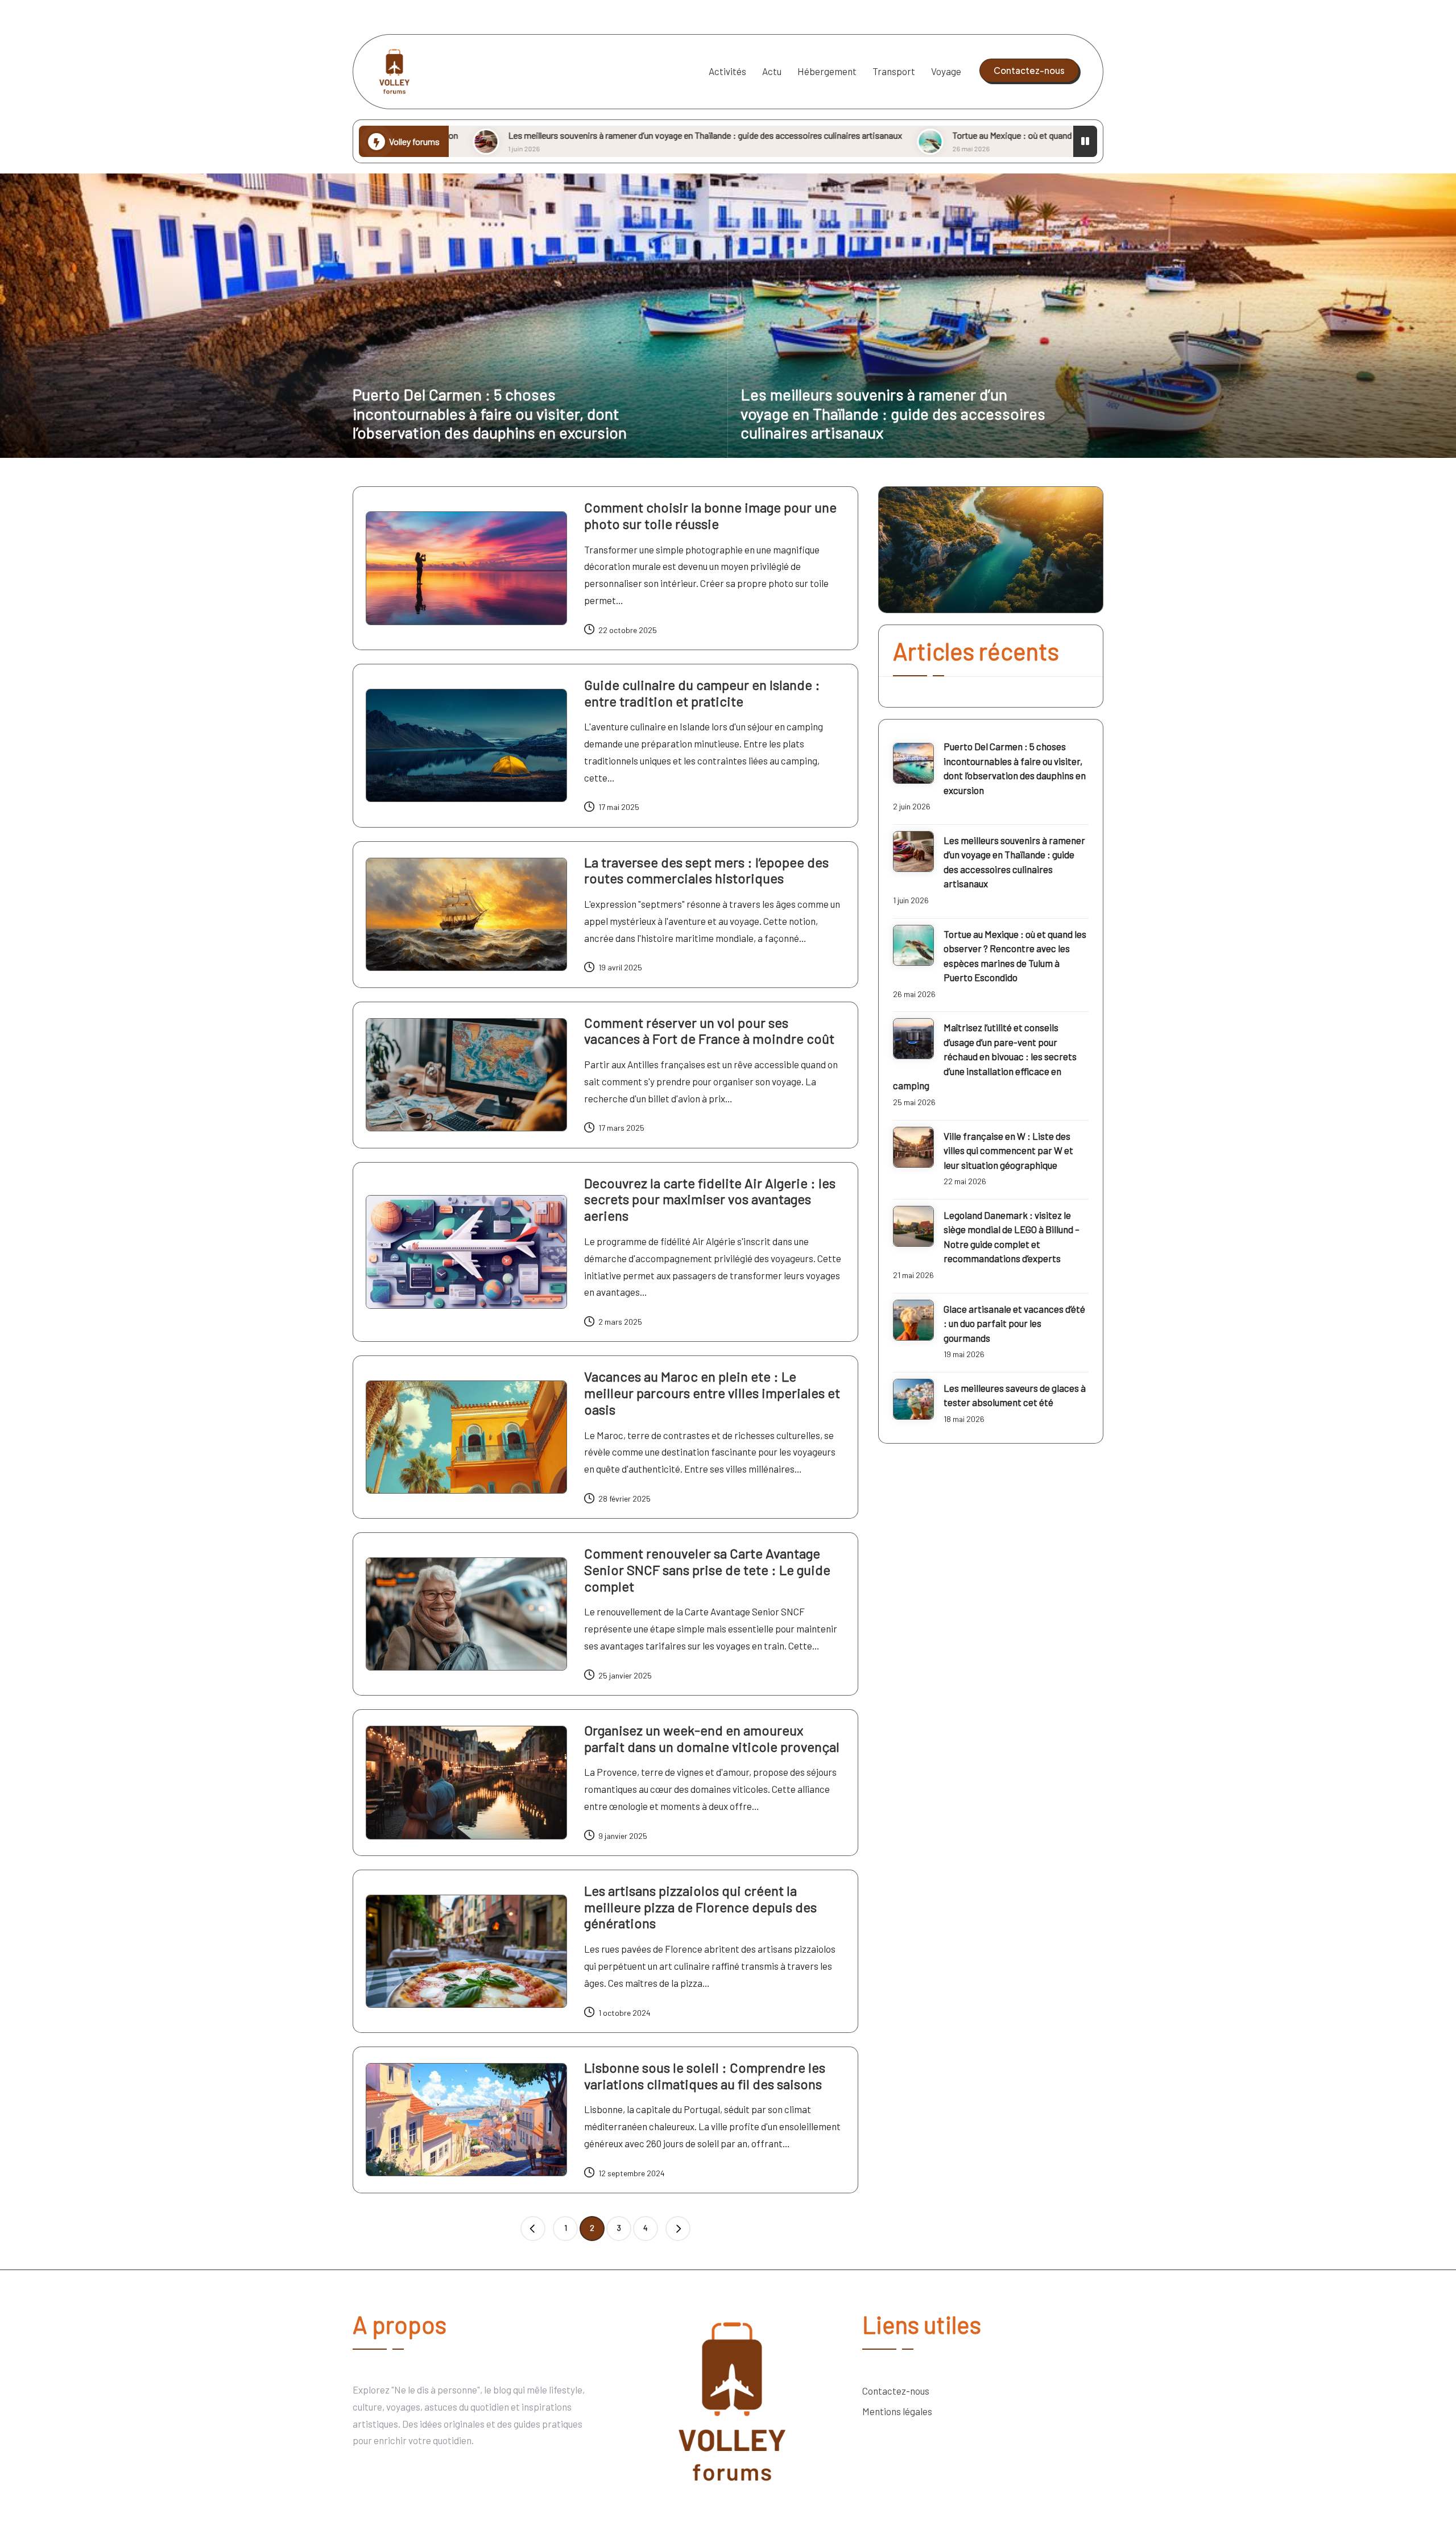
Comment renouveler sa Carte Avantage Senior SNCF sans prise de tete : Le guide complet (707, 1570)
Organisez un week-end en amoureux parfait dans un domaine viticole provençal (712, 1738)
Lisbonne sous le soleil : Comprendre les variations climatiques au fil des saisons (705, 2076)
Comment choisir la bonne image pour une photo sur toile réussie (710, 515)
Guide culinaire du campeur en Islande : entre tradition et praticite (702, 693)
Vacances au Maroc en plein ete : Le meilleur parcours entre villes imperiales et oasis (712, 1393)
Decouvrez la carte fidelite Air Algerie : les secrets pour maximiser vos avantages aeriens (710, 1199)
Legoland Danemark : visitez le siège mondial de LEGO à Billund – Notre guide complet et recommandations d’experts (1012, 1237)
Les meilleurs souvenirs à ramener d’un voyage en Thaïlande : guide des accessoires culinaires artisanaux (455, 135)
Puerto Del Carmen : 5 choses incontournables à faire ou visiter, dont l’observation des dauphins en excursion (490, 413)
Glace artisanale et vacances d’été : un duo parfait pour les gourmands (1014, 1323)
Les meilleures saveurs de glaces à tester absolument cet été (1015, 1395)
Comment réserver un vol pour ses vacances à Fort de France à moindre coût (709, 1031)
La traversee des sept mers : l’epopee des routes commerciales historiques (706, 870)
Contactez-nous (896, 2391)
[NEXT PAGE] (678, 2229)
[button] (1029, 71)
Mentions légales (897, 2411)
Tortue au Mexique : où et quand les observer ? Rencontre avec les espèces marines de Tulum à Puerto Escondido (915, 135)
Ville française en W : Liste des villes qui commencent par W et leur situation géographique (1008, 1150)
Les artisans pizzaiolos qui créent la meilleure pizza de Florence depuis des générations (700, 1907)
